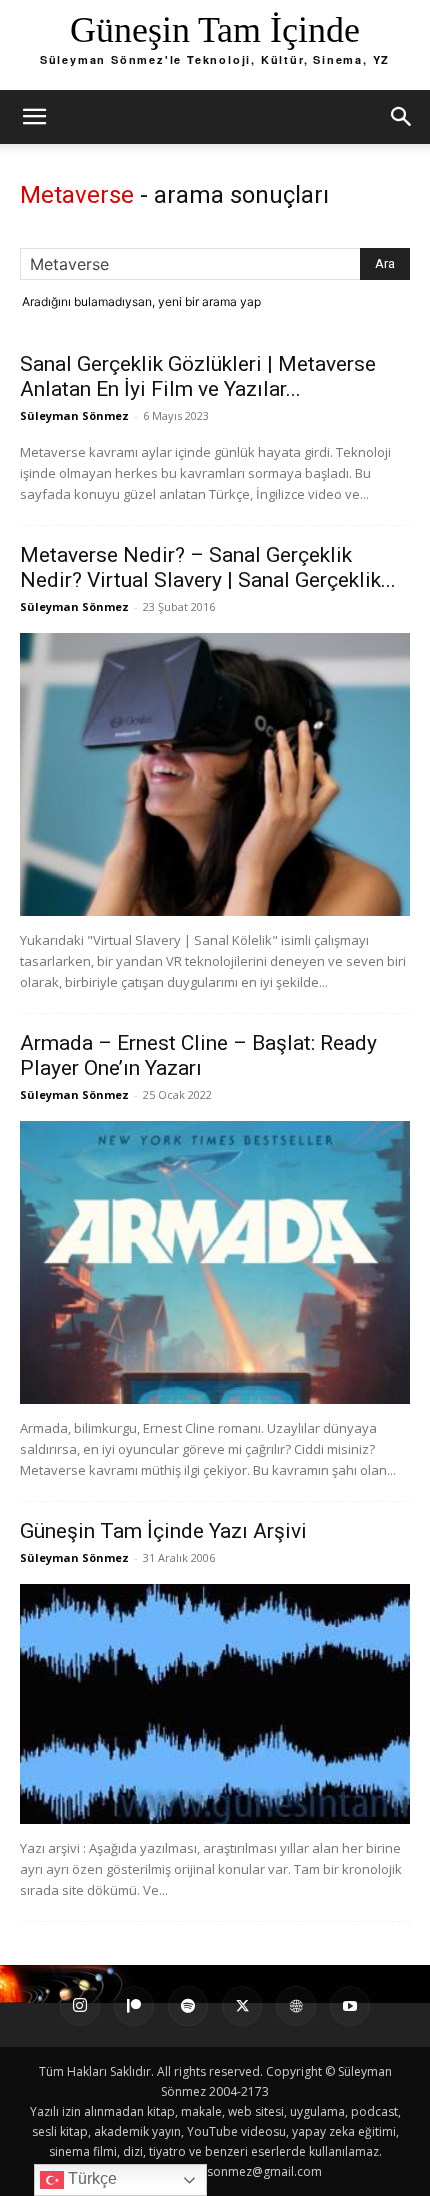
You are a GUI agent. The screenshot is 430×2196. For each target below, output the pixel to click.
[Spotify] (188, 2006)
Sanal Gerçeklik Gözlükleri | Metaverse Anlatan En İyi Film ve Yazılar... (198, 376)
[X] (242, 2006)
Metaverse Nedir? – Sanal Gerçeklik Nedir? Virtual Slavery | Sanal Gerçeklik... (208, 567)
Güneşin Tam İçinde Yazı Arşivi (163, 1531)
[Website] (296, 2006)
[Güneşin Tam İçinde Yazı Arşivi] (215, 1704)
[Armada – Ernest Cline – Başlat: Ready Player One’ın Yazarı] (215, 1262)
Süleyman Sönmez (74, 415)
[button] (34, 117)
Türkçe (90, 2178)
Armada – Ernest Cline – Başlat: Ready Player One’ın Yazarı (198, 1055)
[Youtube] (350, 2006)
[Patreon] (134, 2006)
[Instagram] (80, 2006)
